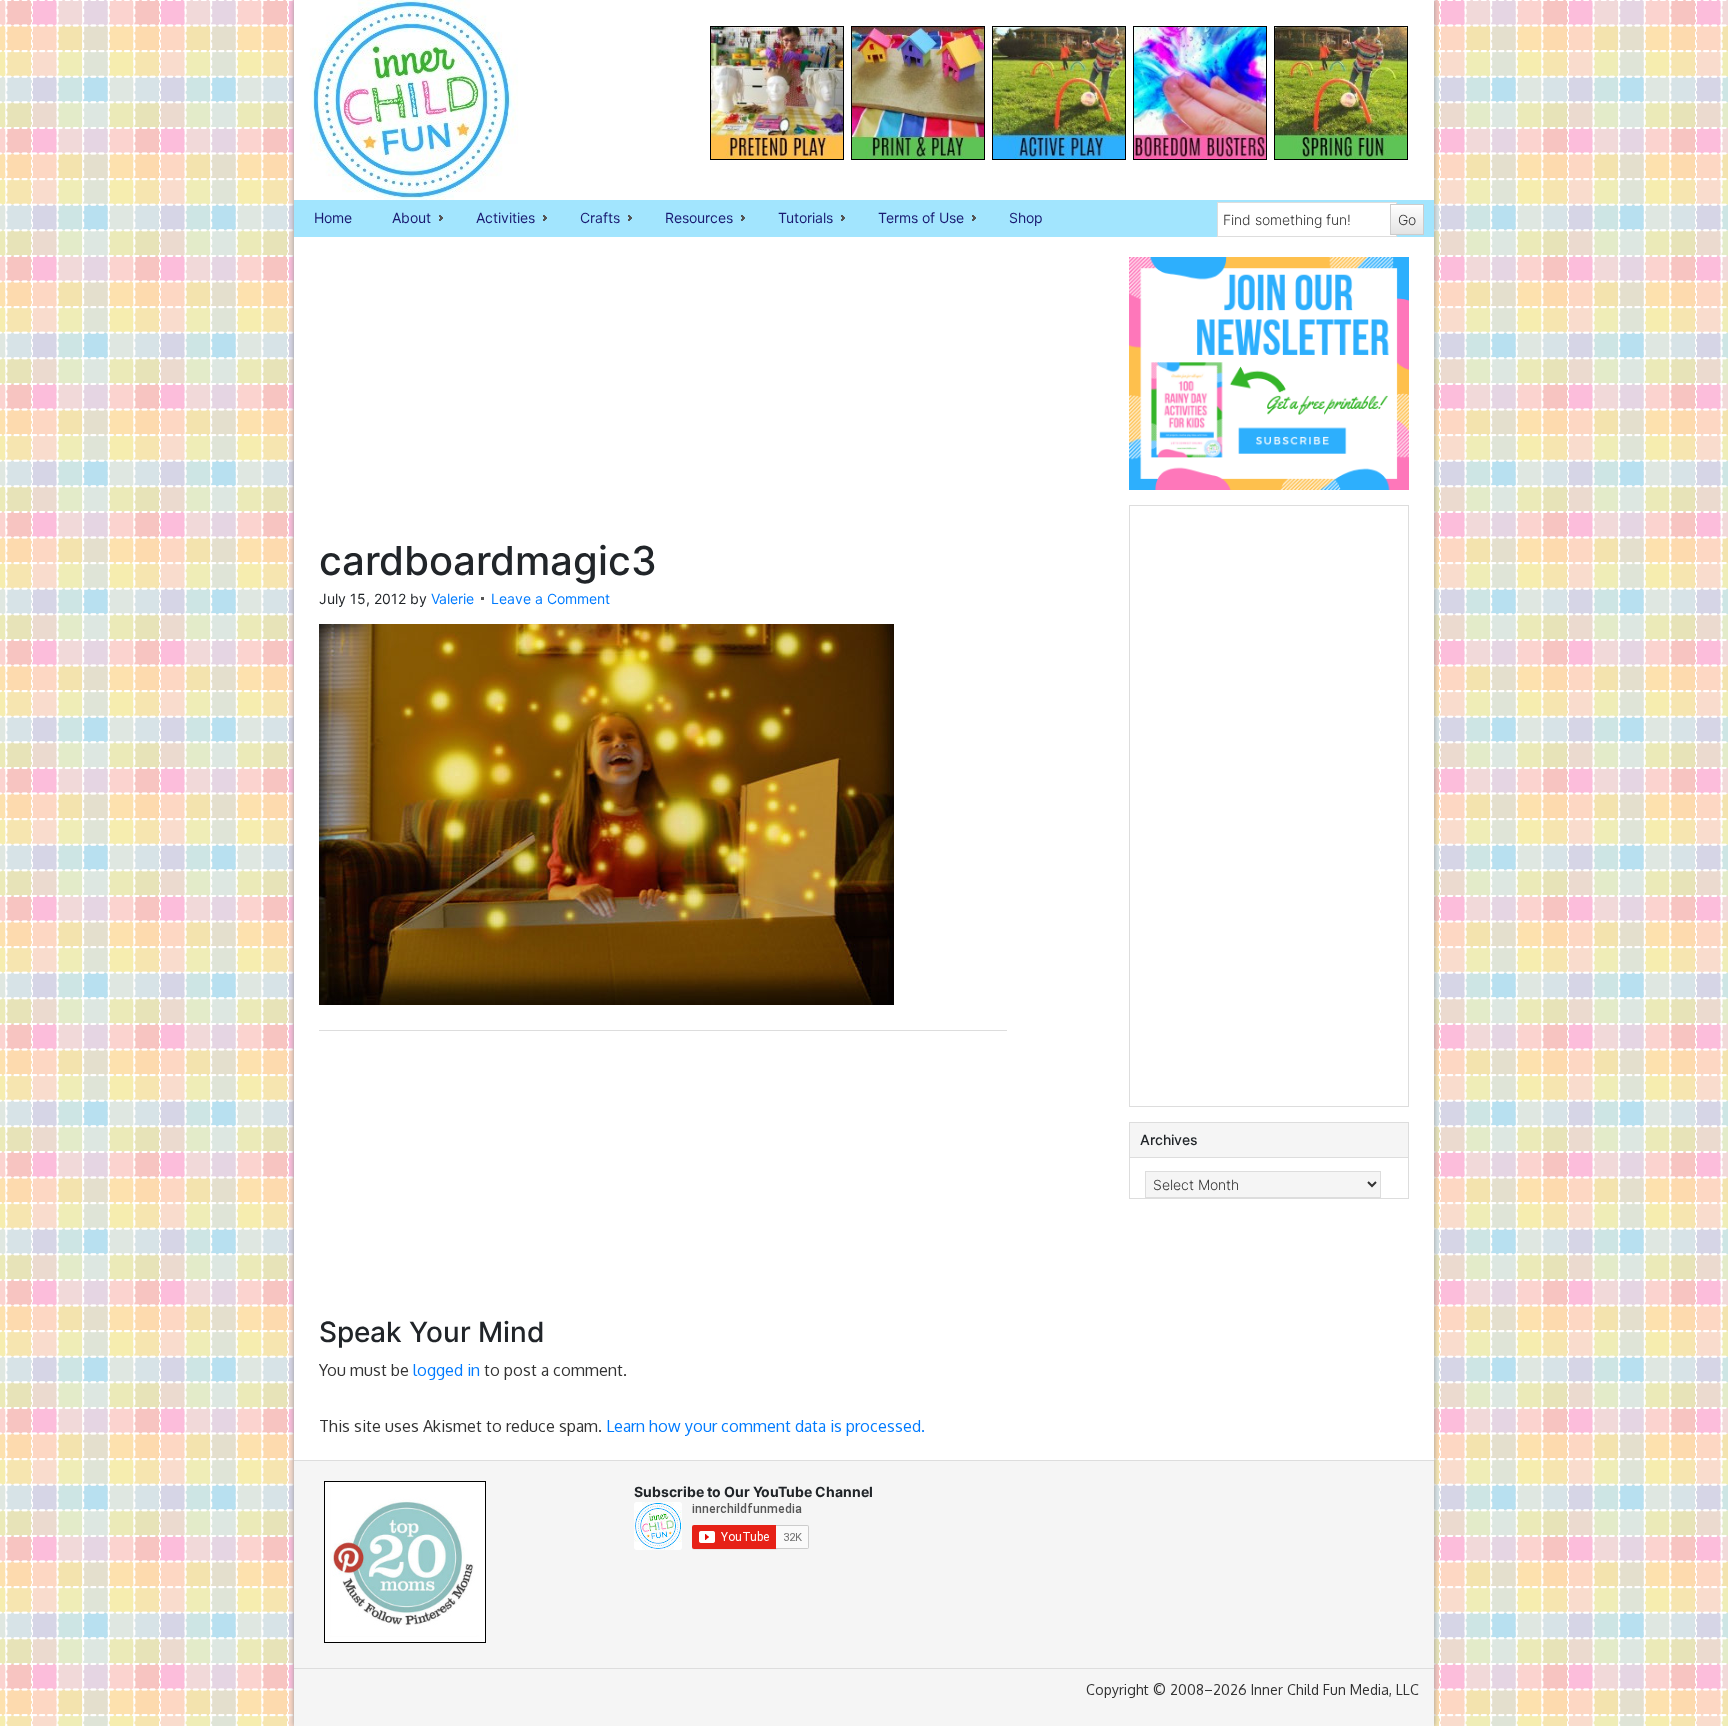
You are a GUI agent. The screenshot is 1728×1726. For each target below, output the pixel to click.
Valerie (452, 598)
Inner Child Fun (394, 100)
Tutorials (795, 219)
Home (333, 217)
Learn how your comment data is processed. (765, 1426)
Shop (1026, 217)
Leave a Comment (550, 598)
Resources (689, 219)
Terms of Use (911, 219)
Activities (495, 219)
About (401, 219)
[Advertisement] (663, 397)
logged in (446, 1370)
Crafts (590, 219)
